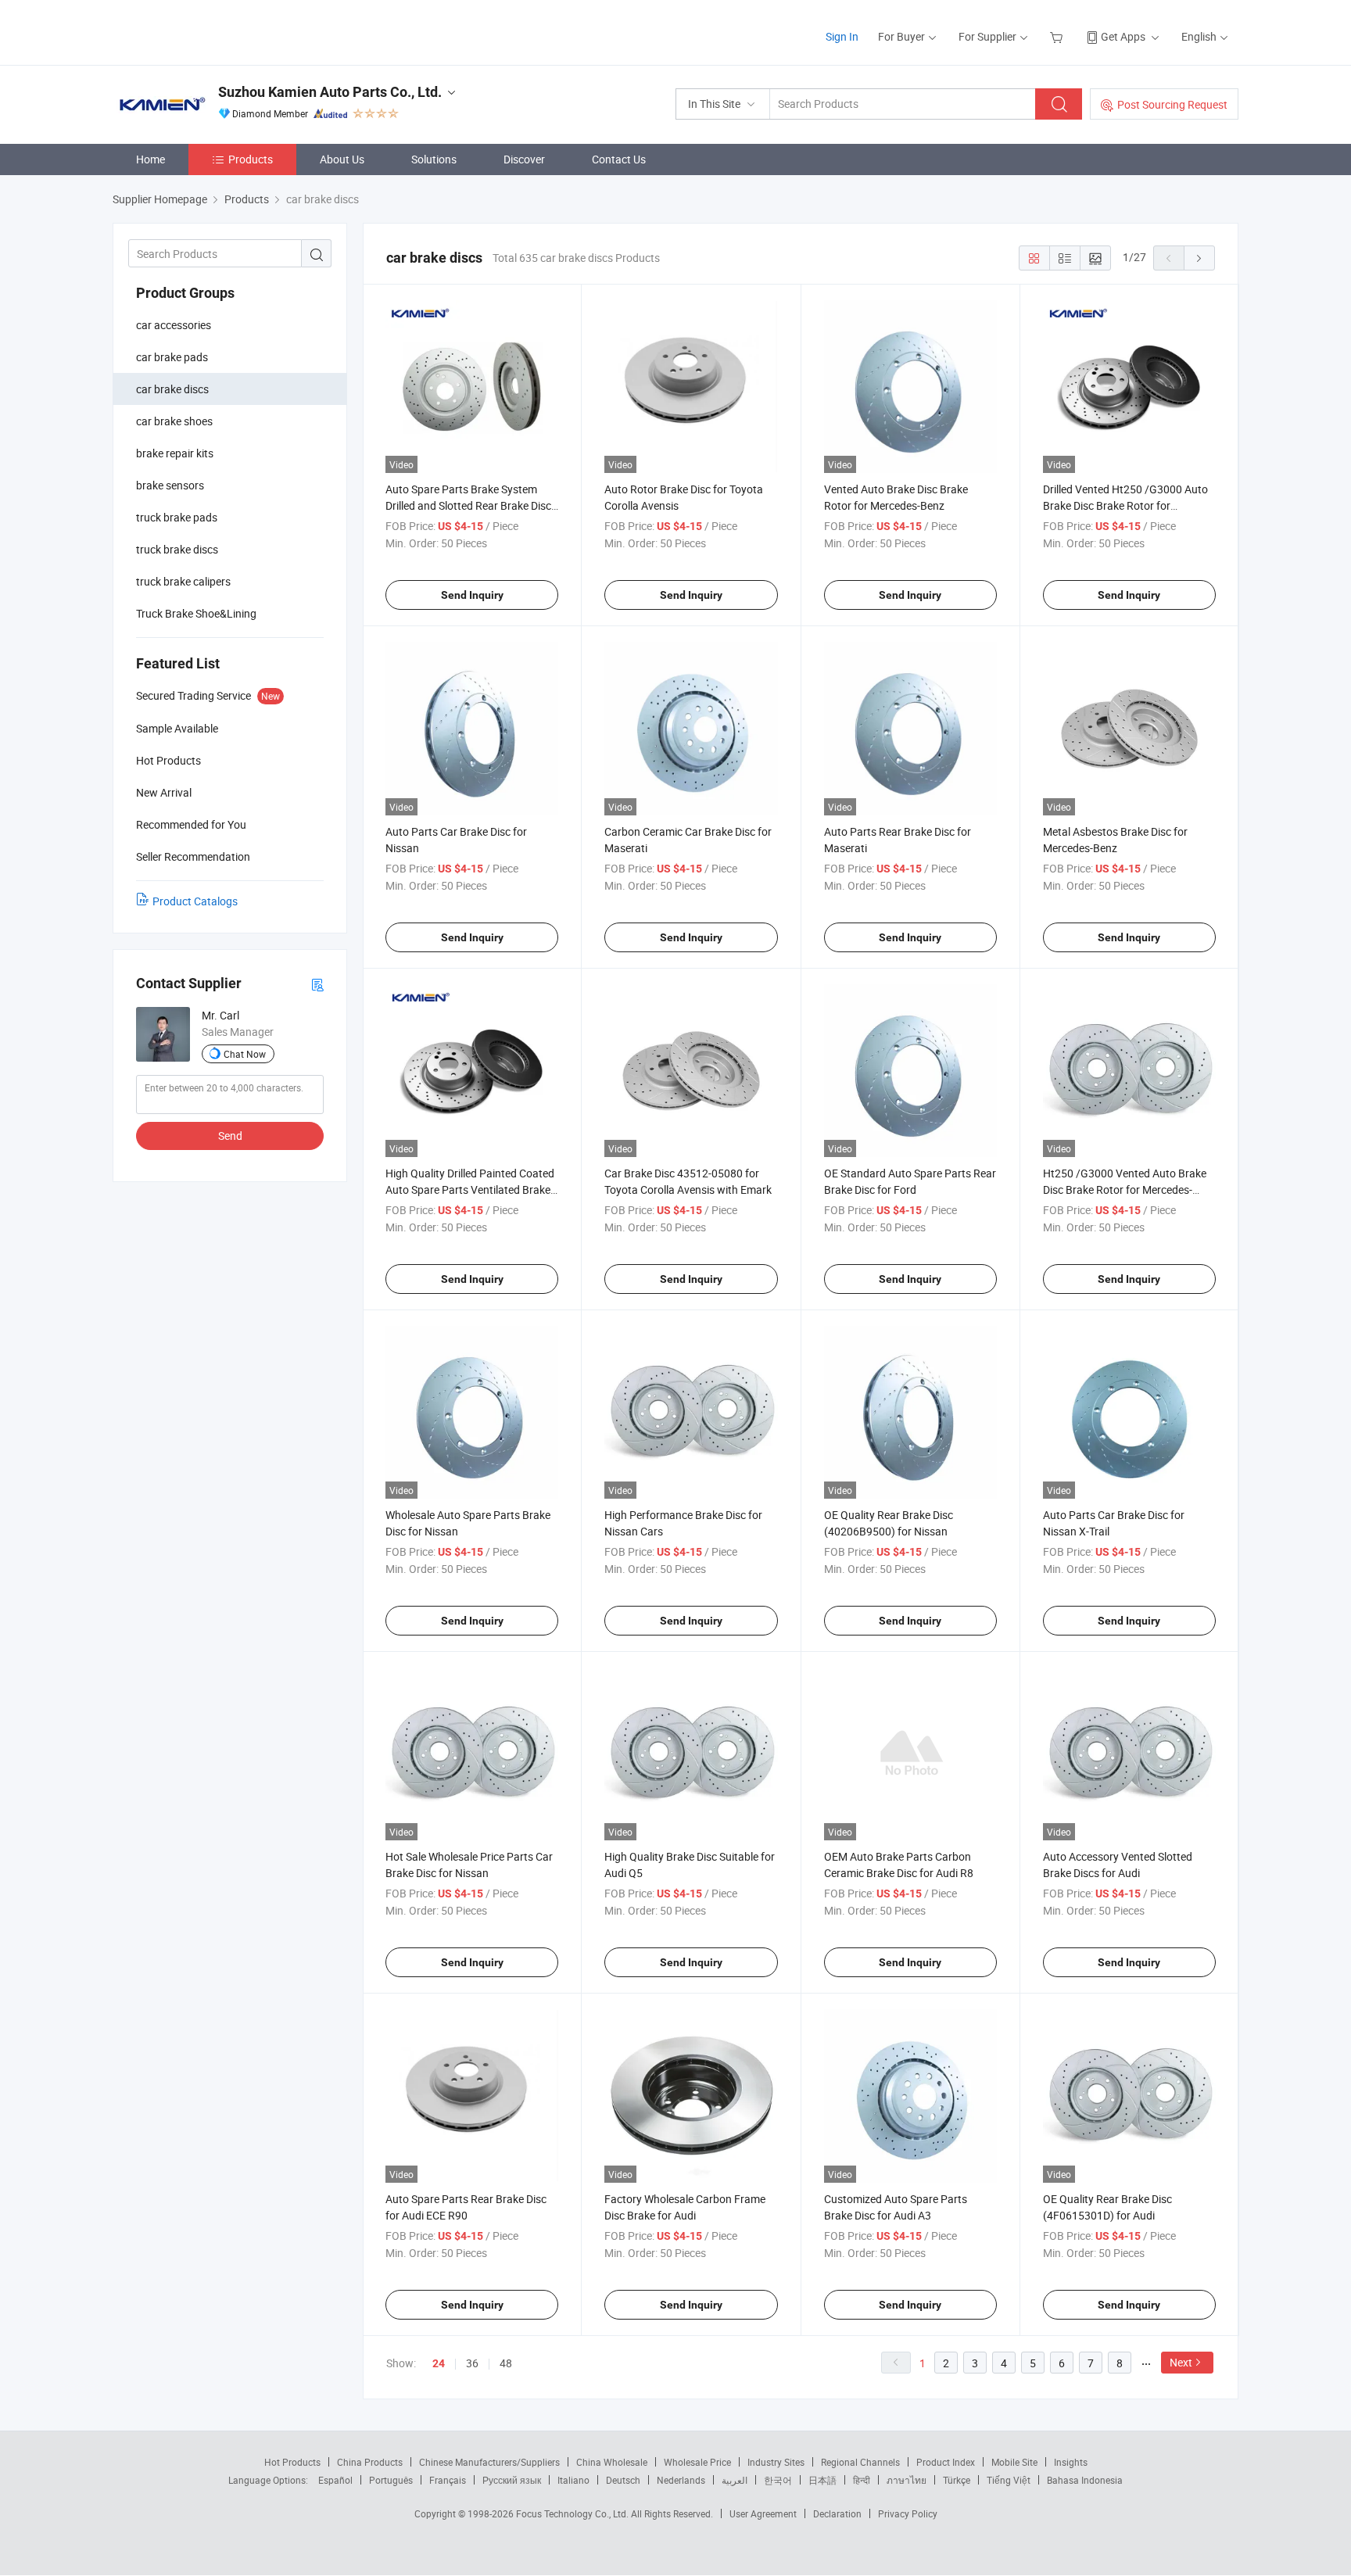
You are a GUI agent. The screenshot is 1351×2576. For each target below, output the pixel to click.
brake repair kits (175, 453)
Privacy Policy (908, 2513)
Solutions (434, 159)
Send (230, 1136)
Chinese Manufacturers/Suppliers (489, 2462)
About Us (342, 159)
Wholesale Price (697, 2462)
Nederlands (681, 2480)
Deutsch (623, 2480)
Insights (1071, 2462)
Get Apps (1123, 36)
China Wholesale (612, 2462)
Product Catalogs (195, 901)
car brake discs (172, 389)
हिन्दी (862, 2480)
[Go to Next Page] (1199, 258)
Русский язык (512, 2480)
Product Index (946, 2462)
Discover (524, 159)
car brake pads (172, 357)
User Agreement (763, 2513)
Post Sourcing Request (1172, 104)
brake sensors (170, 485)
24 (439, 2363)
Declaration (837, 2513)
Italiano (573, 2480)
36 (472, 2363)
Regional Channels (860, 2462)
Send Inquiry (472, 595)
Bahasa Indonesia (1085, 2480)
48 (506, 2363)
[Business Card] (317, 984)
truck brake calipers (183, 581)
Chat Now (245, 1054)
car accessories (174, 325)
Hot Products (292, 2462)
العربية (735, 2480)
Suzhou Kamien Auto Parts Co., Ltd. (330, 92)
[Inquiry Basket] (1058, 36)
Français (448, 2480)
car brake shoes (174, 421)
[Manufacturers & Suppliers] (213, 31)
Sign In (842, 36)
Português (391, 2480)
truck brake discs (177, 549)
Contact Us (619, 159)
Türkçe (957, 2480)
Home (151, 159)
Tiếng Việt (1009, 2480)
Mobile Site (1014, 2462)
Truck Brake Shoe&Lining (196, 613)
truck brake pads (177, 517)
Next (1181, 2362)
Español (335, 2480)
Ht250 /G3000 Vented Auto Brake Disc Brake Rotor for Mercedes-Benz (1125, 1189)
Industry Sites (776, 2462)
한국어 (778, 2480)
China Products (370, 2462)
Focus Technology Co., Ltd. (573, 2513)
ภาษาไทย (907, 2480)
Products (251, 159)
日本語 (822, 2480)
